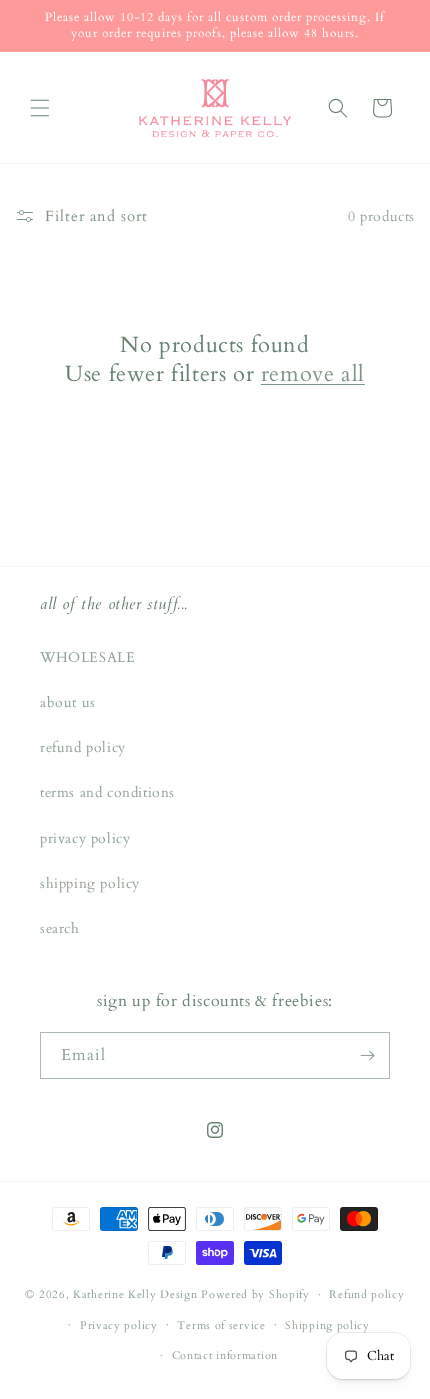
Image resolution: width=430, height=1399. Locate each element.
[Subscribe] (367, 1055)
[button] (40, 108)
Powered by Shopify (255, 1294)
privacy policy (85, 838)
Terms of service (221, 1325)
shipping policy (90, 883)
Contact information (225, 1355)
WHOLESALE (87, 657)
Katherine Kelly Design (135, 1294)
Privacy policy (119, 1325)
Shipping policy (327, 1325)
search (60, 928)
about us (68, 702)
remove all (313, 374)
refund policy (83, 747)
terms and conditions (107, 792)
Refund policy (366, 1294)
